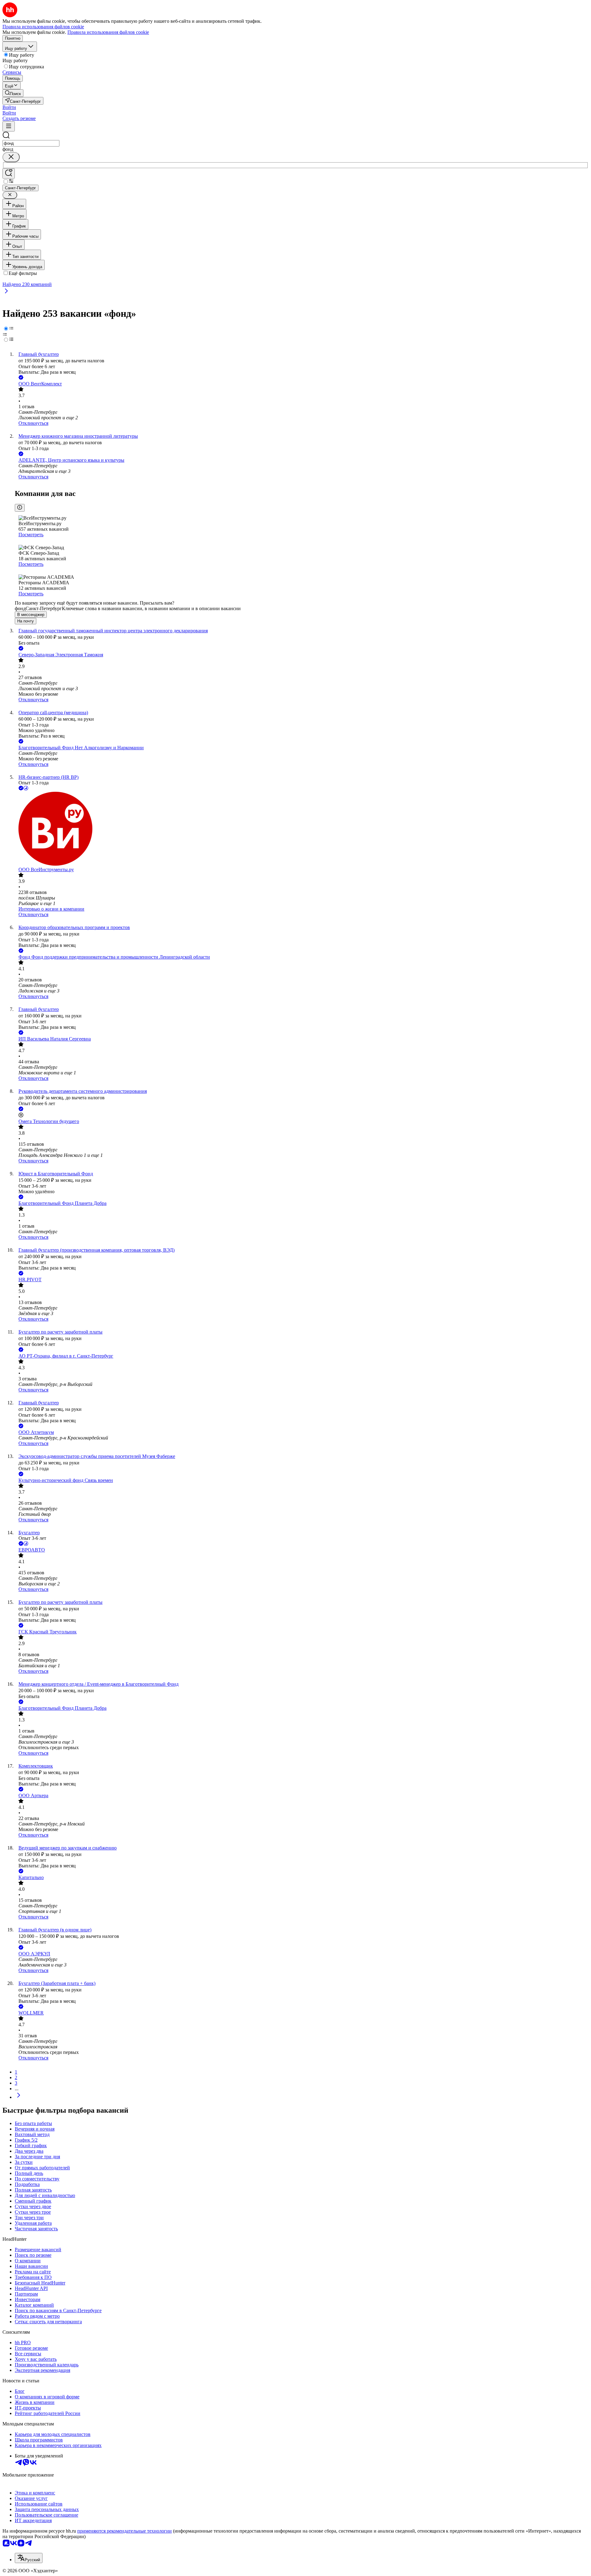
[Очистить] (11, 157)
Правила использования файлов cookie (108, 32)
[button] (9, 107)
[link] (13, 93)
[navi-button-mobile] (9, 126)
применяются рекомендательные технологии (125, 2531)
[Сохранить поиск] (9, 173)
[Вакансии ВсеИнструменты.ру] (302, 829)
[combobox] (31, 143)
